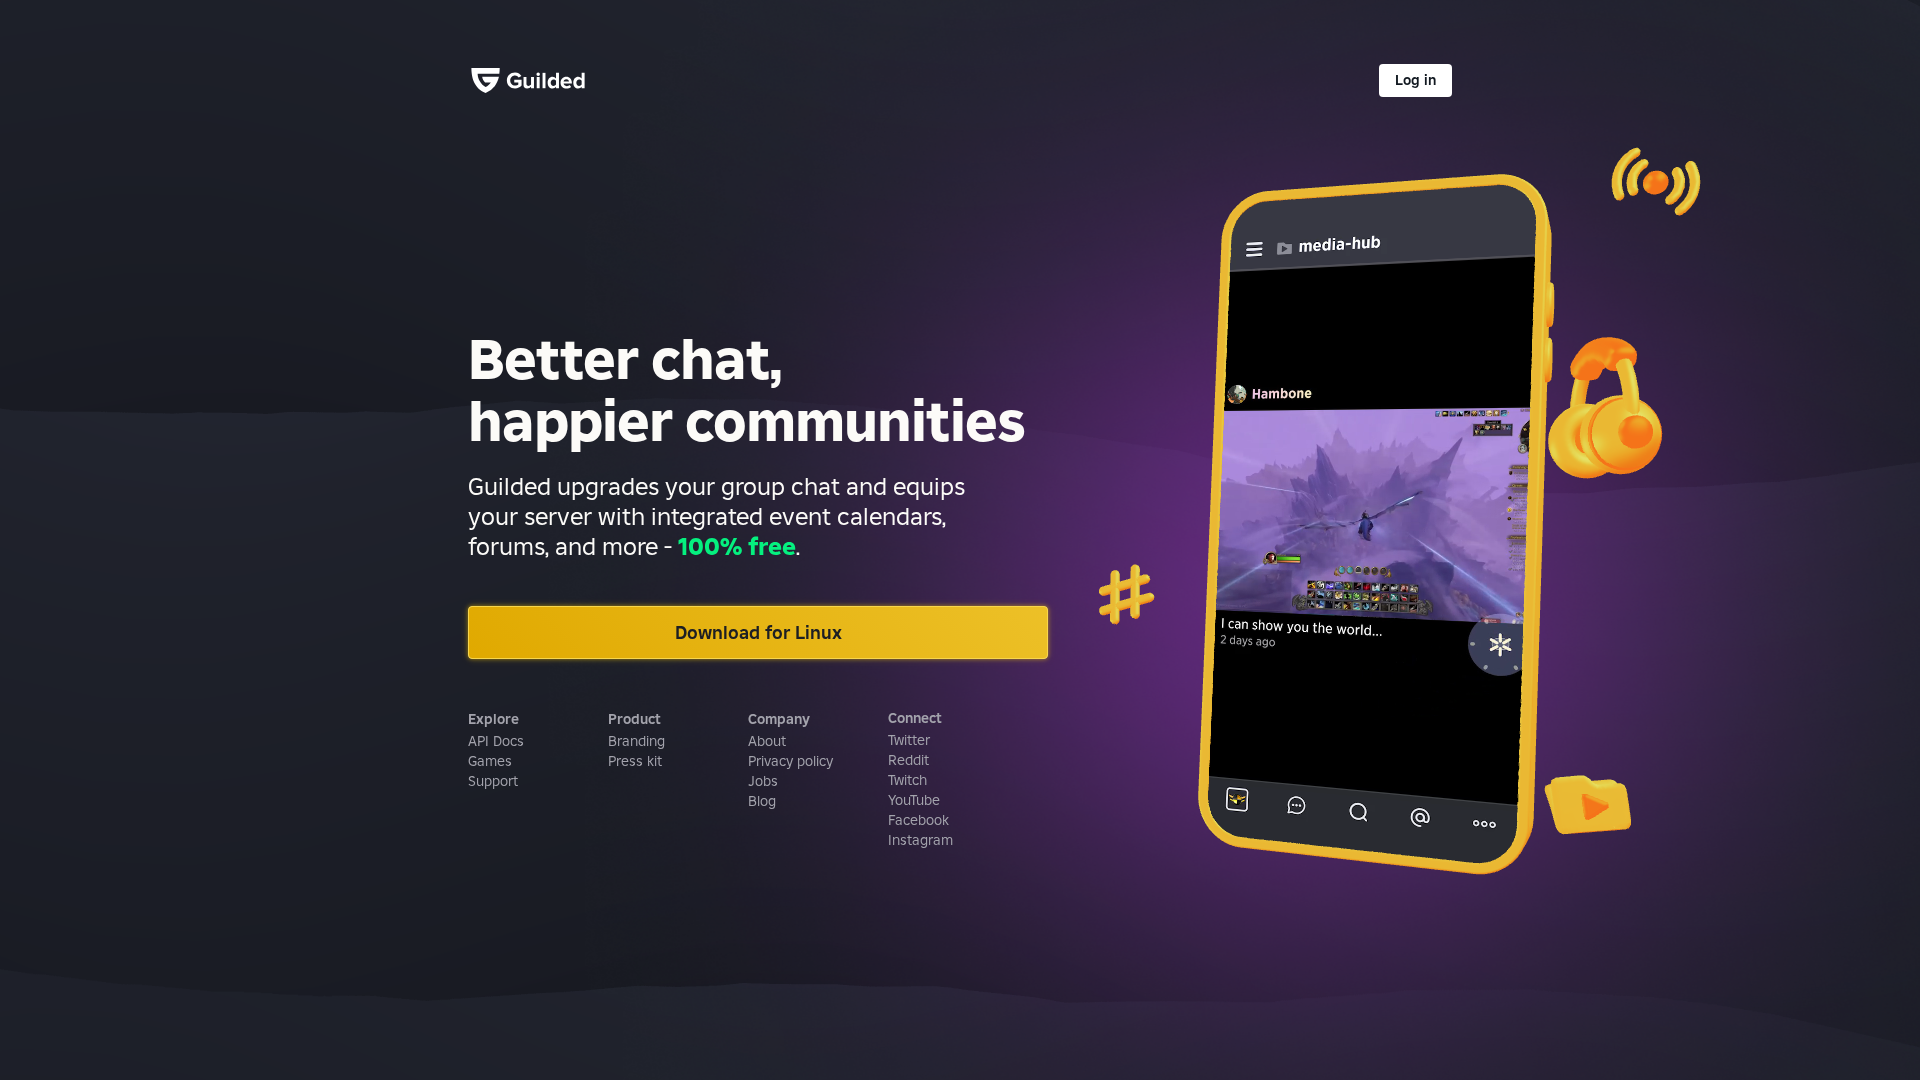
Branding (636, 741)
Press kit (635, 761)
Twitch (907, 780)
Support (493, 781)
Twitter (909, 740)
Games (490, 761)
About (767, 741)
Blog (762, 801)
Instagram (920, 840)
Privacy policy (790, 761)
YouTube (914, 800)
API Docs (496, 741)
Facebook (918, 820)
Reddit (908, 760)
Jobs (763, 781)
